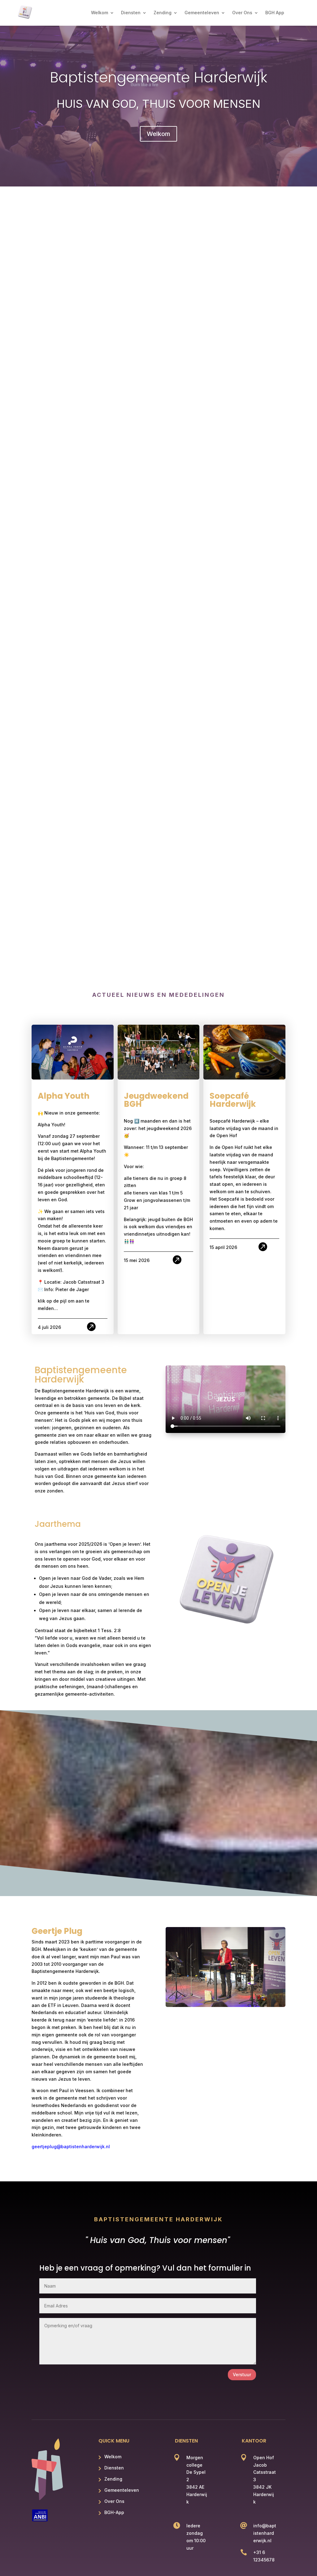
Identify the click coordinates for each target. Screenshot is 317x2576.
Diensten (131, 13)
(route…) (106, 356)
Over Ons (242, 13)
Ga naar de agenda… (122, 383)
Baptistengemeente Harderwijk (158, 77)
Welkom (100, 13)
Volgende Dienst (60, 304)
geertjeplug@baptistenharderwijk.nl (71, 2147)
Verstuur (242, 2374)
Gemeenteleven (202, 13)
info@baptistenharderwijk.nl (265, 2533)
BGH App (275, 13)
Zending (163, 13)
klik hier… (127, 371)
